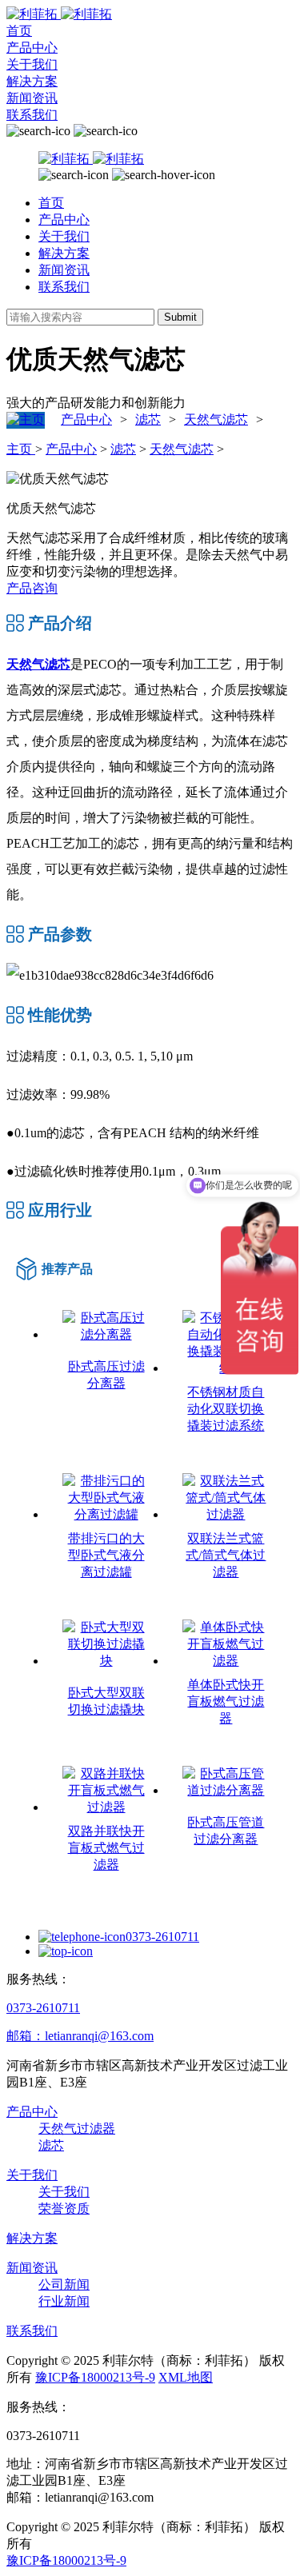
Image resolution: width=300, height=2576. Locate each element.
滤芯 (148, 419)
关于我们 (32, 64)
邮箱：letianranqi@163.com (80, 2036)
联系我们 (32, 115)
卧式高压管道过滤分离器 (226, 1831)
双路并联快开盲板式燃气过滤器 (106, 1848)
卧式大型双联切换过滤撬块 (106, 1701)
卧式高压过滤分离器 (106, 1375)
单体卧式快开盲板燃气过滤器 (226, 1701)
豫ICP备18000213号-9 (95, 2377)
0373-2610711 (162, 1937)
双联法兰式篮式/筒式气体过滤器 (226, 1555)
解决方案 (32, 81)
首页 (19, 31)
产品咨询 (32, 588)
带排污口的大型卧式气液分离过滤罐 (106, 1555)
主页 (21, 449)
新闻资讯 (32, 98)
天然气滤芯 (216, 419)
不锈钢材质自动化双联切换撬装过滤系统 (226, 1409)
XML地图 (186, 2377)
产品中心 (32, 48)
